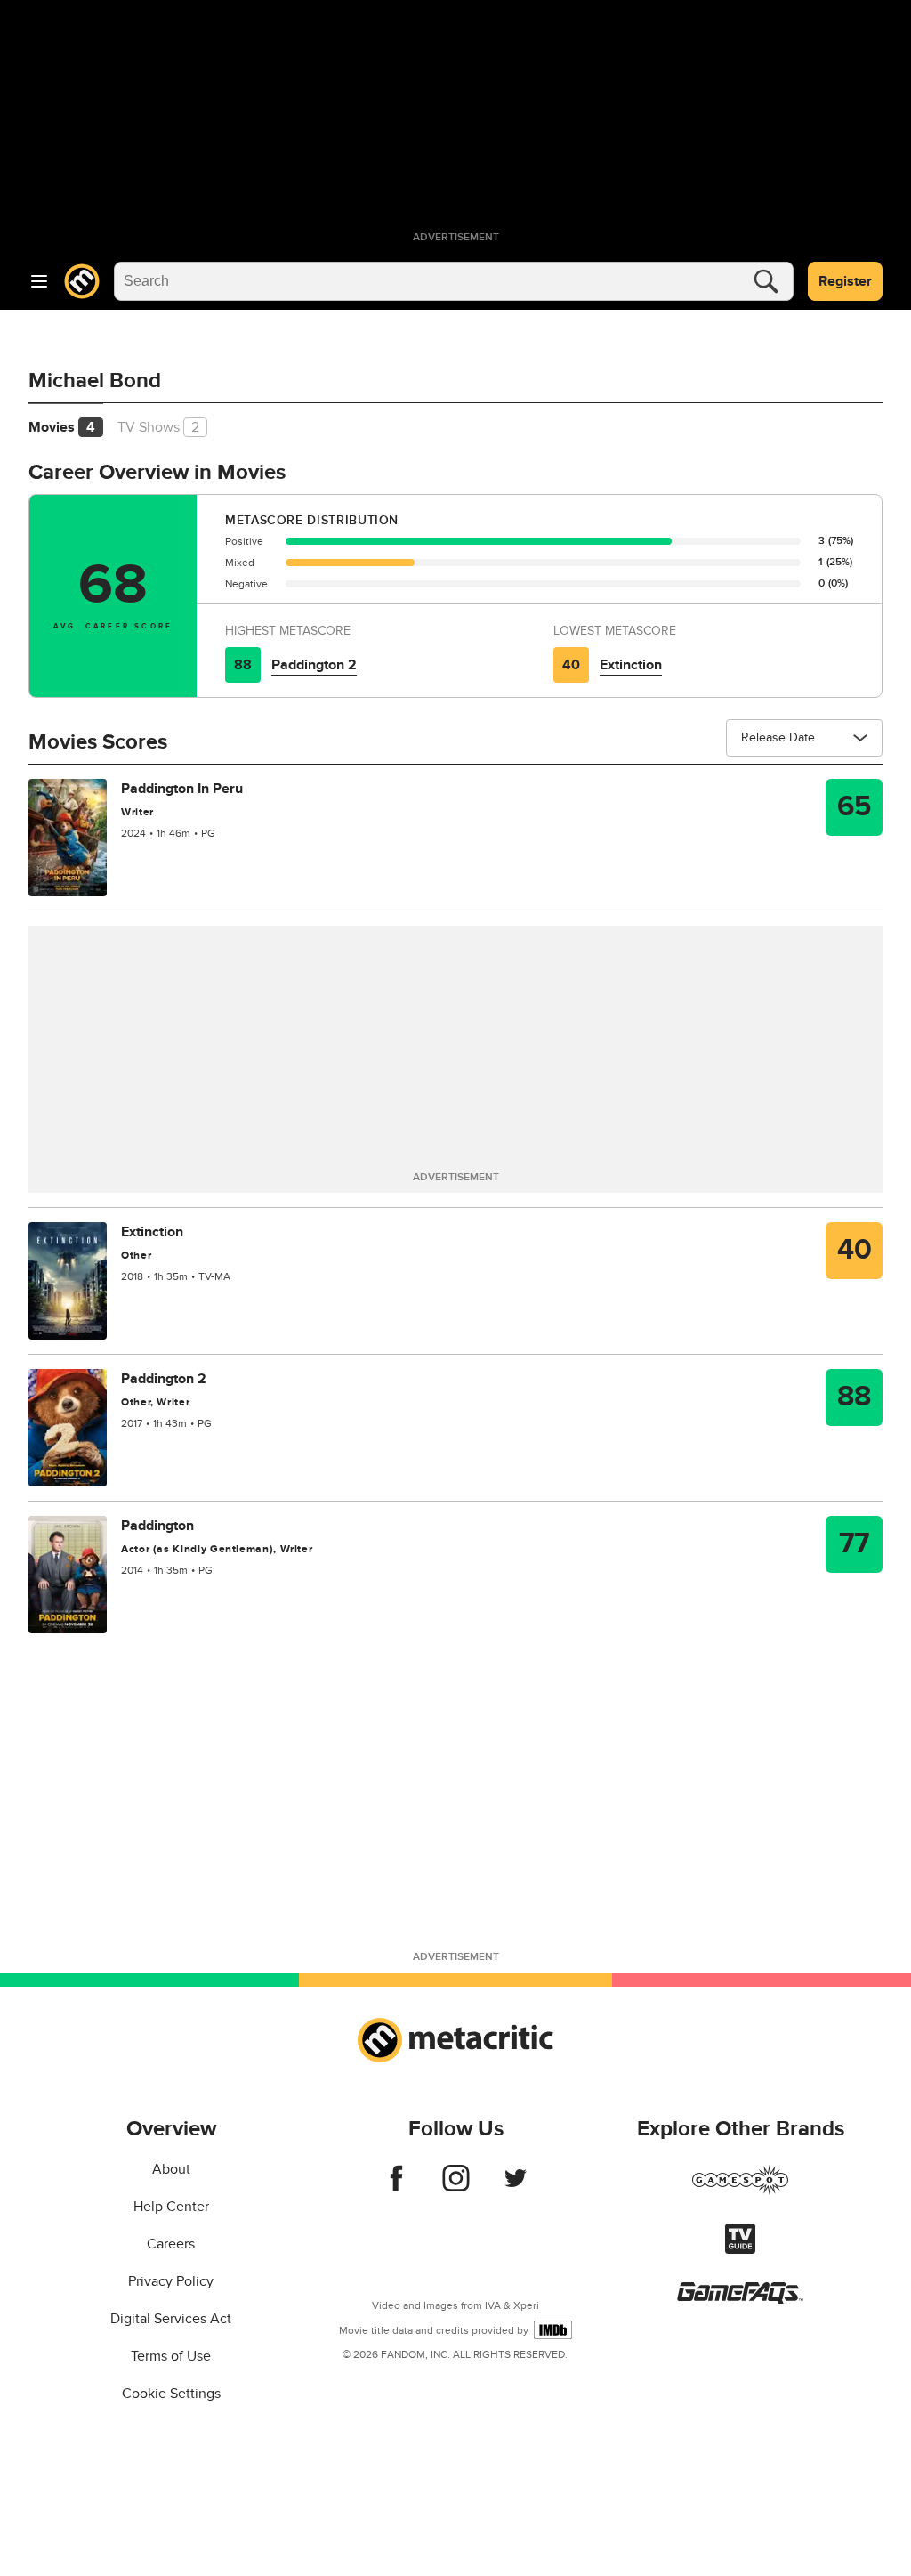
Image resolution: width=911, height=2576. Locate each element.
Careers (171, 2244)
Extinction (631, 665)
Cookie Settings (171, 2394)
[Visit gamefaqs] (740, 2299)
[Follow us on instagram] (456, 2187)
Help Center (171, 2207)
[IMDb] (553, 2330)
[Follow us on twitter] (516, 2187)
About (171, 2169)
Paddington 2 (314, 665)
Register (845, 281)
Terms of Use (171, 2356)
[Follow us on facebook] (396, 2187)
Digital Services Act (171, 2319)
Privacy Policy (171, 2281)
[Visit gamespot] (740, 2191)
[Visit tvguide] (740, 2249)
